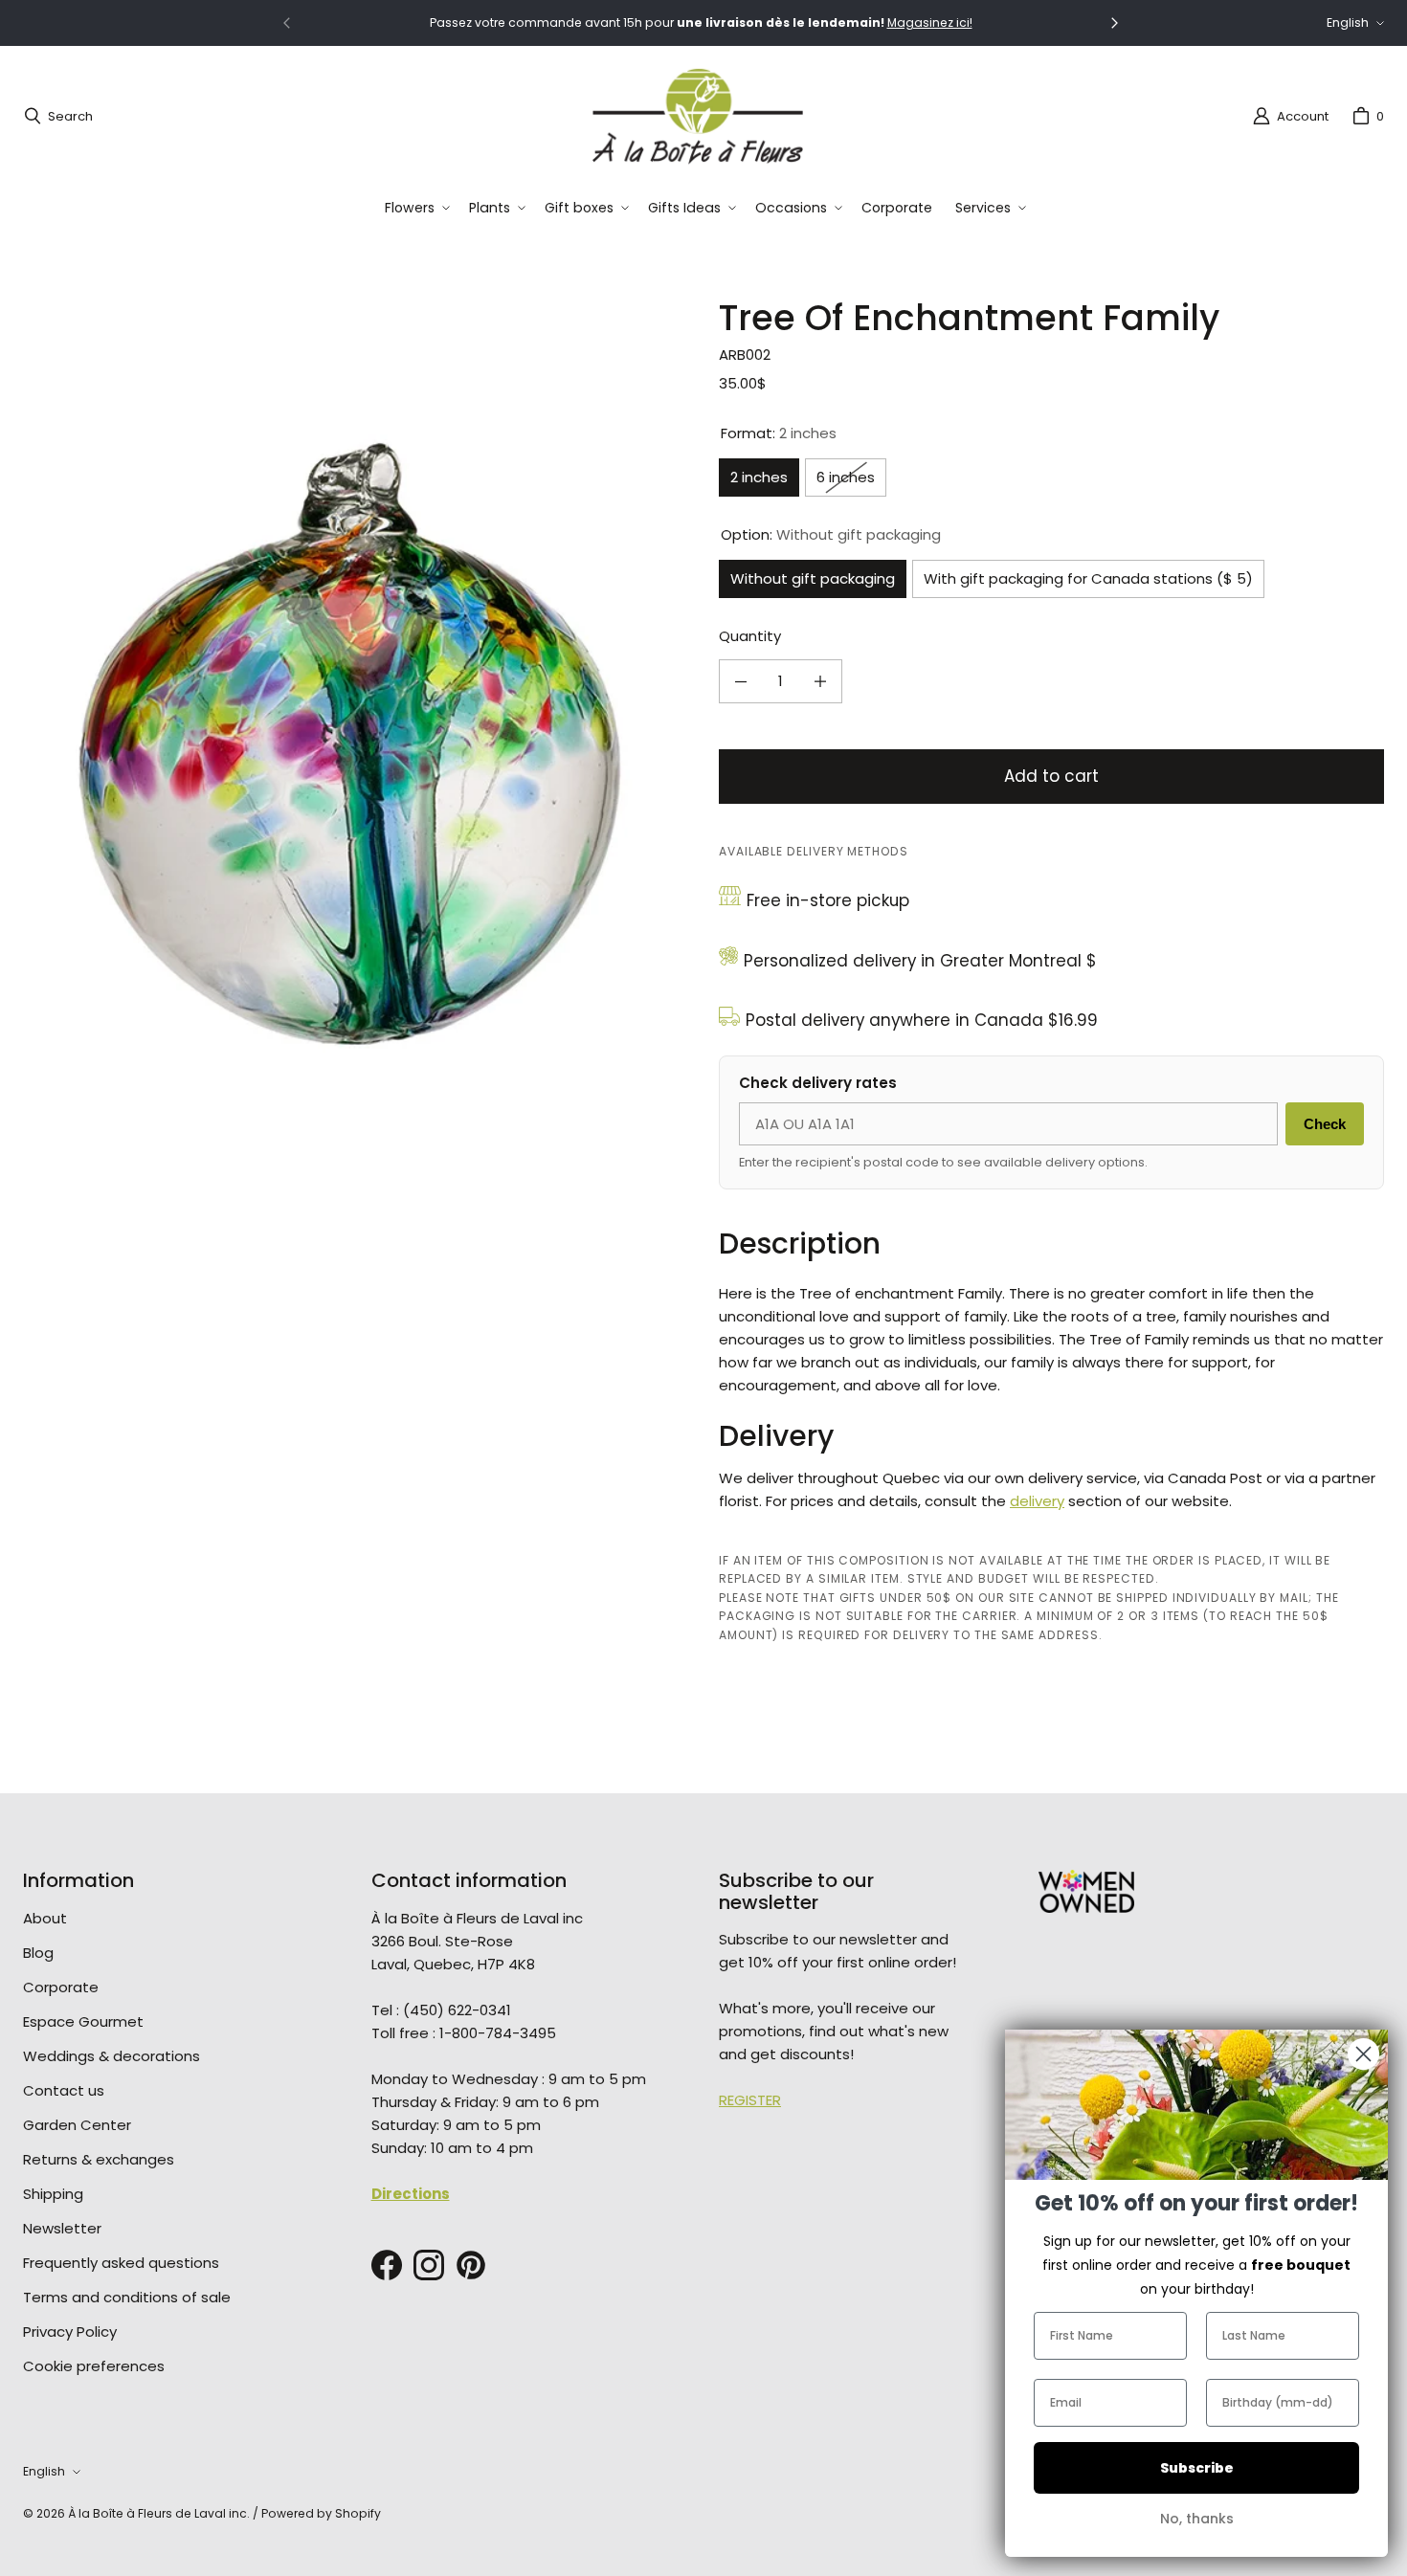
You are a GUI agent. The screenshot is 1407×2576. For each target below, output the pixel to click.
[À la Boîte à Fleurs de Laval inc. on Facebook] (387, 2265)
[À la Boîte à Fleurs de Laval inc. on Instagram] (429, 2265)
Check (1325, 1124)
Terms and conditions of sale (127, 2297)
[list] (356, 743)
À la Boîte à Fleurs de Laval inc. (159, 2513)
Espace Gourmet (83, 2021)
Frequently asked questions (121, 2263)
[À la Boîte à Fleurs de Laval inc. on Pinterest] (471, 2265)
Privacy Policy (70, 2332)
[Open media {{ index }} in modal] (356, 742)
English (1348, 22)
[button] (415, 208)
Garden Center (77, 2125)
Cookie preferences (94, 2366)
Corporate (61, 1987)
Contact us (64, 2090)
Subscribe (1197, 2468)
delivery (1037, 1501)
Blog (38, 1953)
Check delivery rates (818, 1083)
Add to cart (1051, 776)
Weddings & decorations (112, 2056)
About (45, 1918)
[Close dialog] (1363, 2054)
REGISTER (750, 2100)
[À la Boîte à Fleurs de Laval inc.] (698, 116)
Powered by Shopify (321, 2513)
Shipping (53, 2194)
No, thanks (1197, 2519)
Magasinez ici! (930, 22)
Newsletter (62, 2228)
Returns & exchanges (99, 2159)
